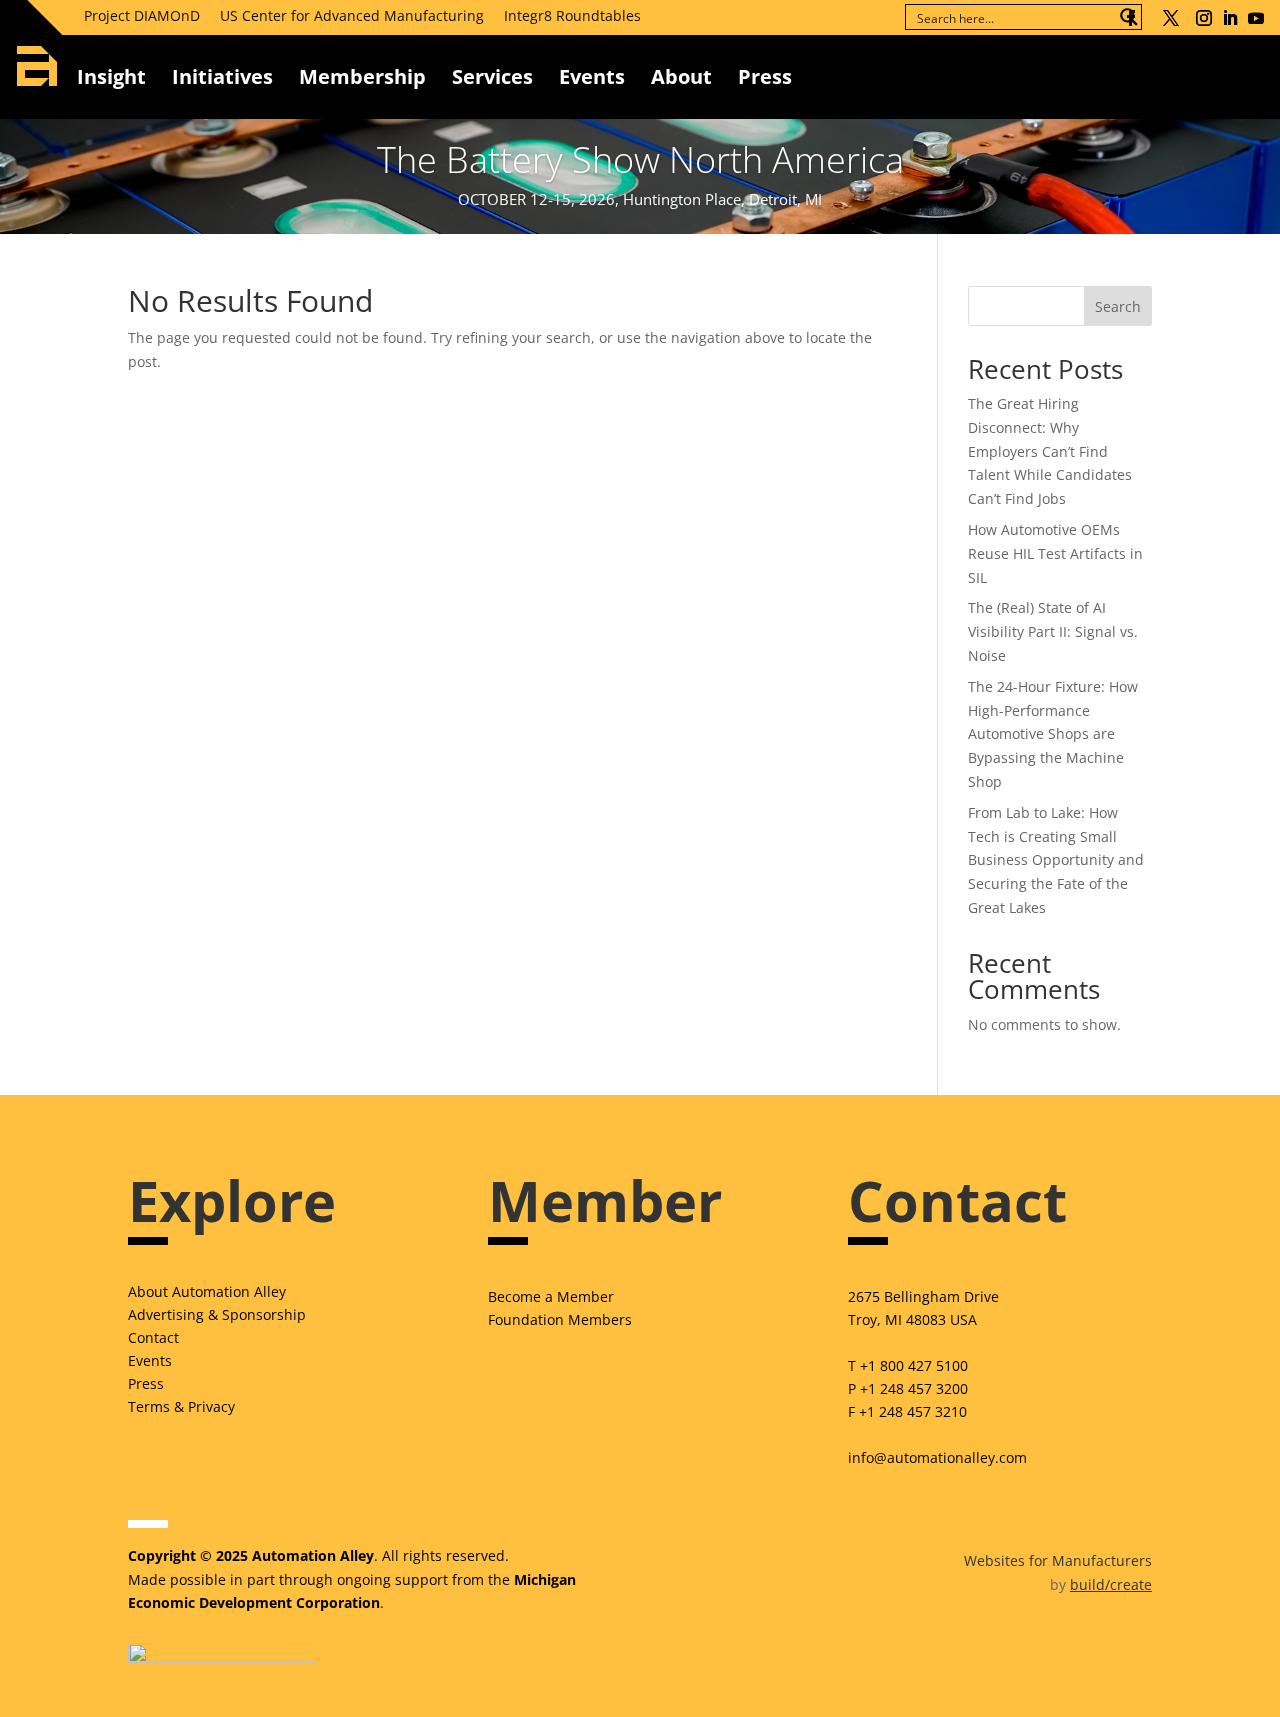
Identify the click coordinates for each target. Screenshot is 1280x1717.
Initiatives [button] (222, 76)
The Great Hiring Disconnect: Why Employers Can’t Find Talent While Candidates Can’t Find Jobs (1050, 451)
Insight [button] (111, 76)
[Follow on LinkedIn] (1230, 18)
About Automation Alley (207, 1291)
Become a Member (551, 1296)
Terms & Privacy (181, 1406)
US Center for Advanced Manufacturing (352, 15)
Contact (153, 1337)
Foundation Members (560, 1319)
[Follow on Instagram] (1204, 18)
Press (146, 1383)
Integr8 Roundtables (572, 15)
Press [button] (765, 76)
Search (1118, 306)
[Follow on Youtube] (1256, 18)
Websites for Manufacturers (1058, 1560)
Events (592, 76)
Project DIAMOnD (142, 15)
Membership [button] (362, 76)
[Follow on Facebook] (1131, 18)
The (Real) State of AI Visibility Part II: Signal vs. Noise (1053, 631)
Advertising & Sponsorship (217, 1314)
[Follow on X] (1171, 18)
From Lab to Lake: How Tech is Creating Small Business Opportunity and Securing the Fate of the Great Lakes (1056, 860)
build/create (1111, 1584)
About (681, 76)
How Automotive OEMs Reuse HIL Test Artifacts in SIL (1055, 553)
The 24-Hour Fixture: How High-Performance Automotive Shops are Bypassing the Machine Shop (1053, 734)
